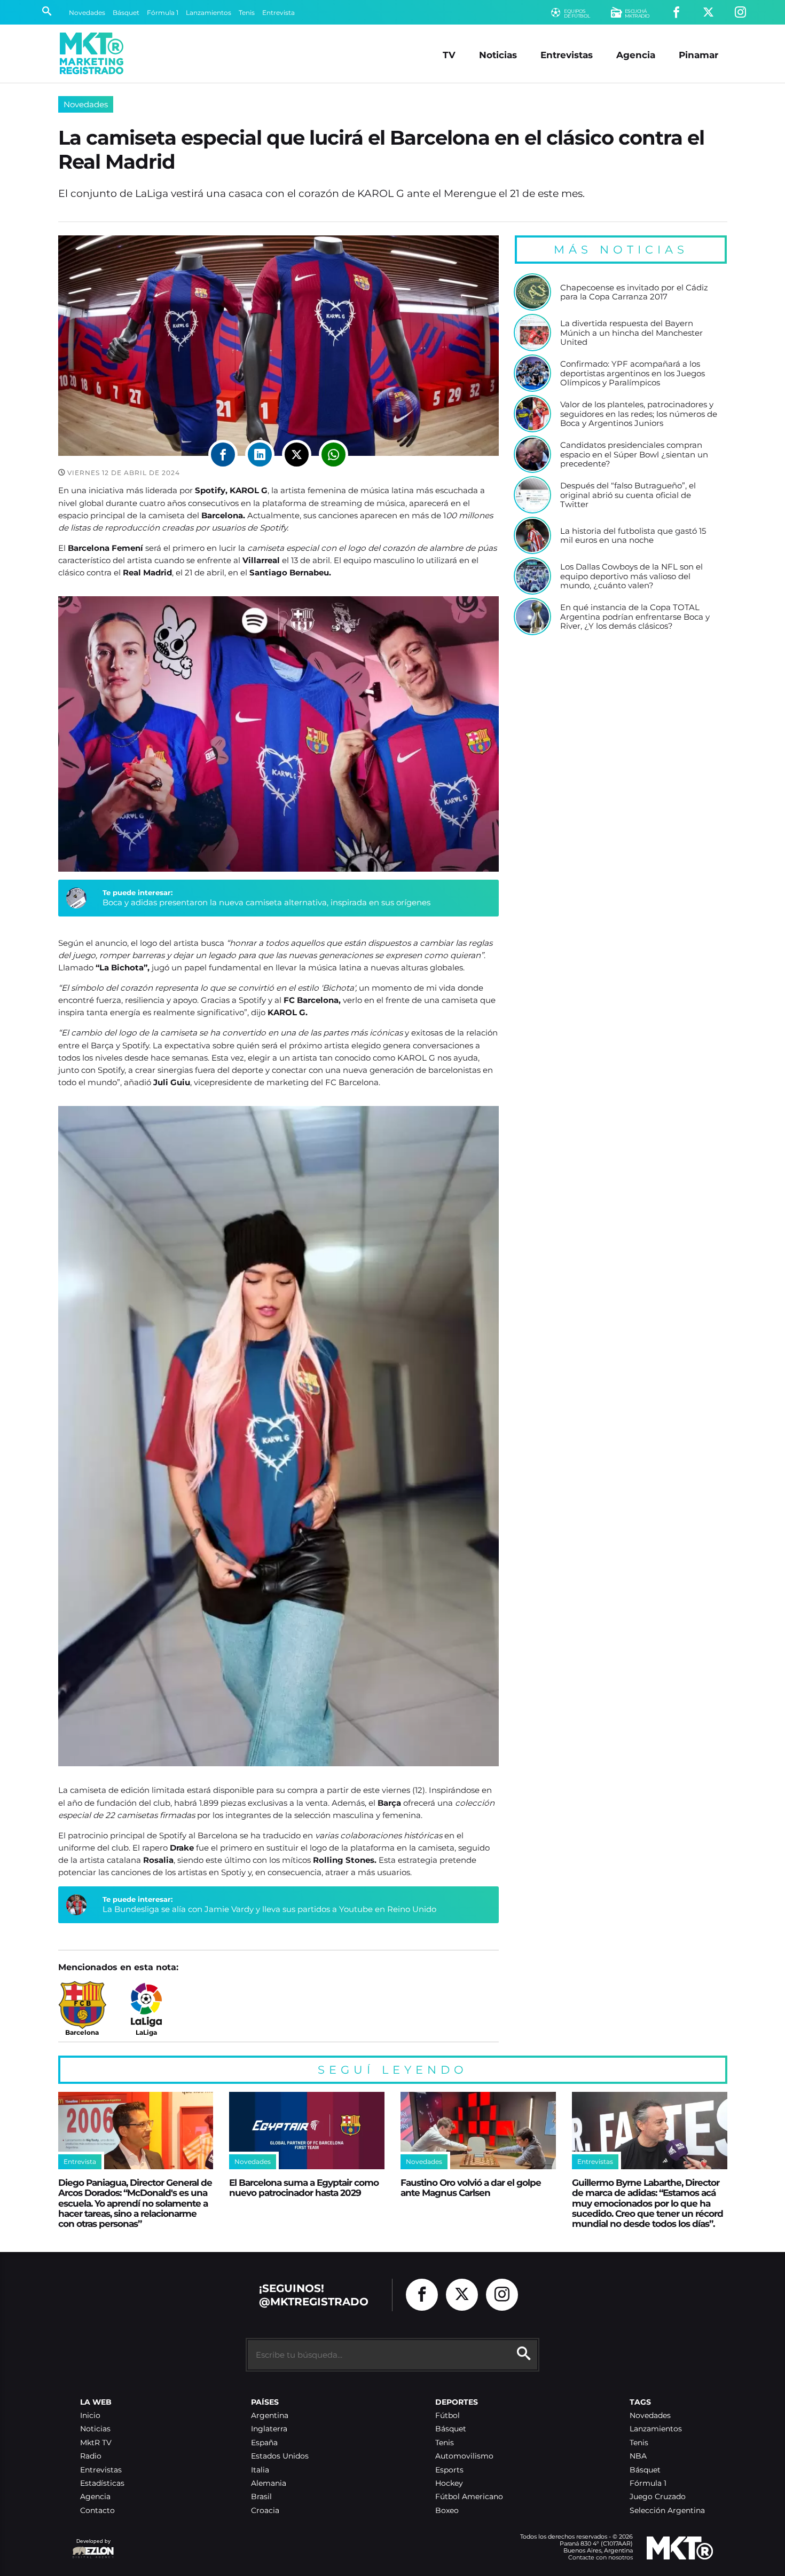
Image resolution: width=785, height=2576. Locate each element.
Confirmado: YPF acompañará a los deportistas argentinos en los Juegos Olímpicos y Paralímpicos (633, 373)
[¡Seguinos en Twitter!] (708, 13)
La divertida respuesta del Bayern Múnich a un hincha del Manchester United (631, 333)
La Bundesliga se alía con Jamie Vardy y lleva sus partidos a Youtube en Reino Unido (269, 1909)
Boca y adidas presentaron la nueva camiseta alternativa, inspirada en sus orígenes (266, 902)
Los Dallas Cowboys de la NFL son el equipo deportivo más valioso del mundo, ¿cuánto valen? (631, 576)
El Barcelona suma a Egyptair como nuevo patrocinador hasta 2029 (304, 2187)
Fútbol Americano (469, 2497)
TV (449, 55)
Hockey (449, 2483)
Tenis (247, 13)
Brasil (261, 2497)
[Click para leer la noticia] (532, 292)
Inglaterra (269, 2429)
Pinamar (698, 55)
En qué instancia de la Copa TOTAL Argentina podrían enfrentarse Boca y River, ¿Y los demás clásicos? (635, 617)
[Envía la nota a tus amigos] (333, 455)
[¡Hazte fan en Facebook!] (676, 13)
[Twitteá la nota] (297, 455)
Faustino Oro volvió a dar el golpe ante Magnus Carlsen (471, 2187)
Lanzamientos (209, 13)
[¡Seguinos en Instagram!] (740, 13)
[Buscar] (47, 12)
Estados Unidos (280, 2456)
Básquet (126, 13)
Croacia (265, 2511)
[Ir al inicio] (92, 53)
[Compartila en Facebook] (223, 455)
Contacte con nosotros (600, 2557)
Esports (449, 2470)
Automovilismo (464, 2456)
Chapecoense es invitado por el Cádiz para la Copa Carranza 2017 (634, 292)
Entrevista (278, 13)
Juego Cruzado (658, 2497)
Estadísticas (102, 2483)
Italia (260, 2470)
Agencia (636, 55)
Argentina (270, 2416)
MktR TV (96, 2443)
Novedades (87, 13)
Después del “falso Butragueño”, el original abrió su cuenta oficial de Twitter (628, 495)
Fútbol (448, 2416)
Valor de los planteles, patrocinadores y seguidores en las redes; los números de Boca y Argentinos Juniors (639, 414)
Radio (91, 2456)
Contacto (97, 2511)
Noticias (498, 55)
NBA (638, 2456)
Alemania (269, 2483)
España (264, 2443)
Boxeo (447, 2511)
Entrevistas (567, 55)
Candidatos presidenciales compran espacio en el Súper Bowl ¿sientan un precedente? (634, 455)
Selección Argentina (667, 2511)
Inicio (90, 2416)
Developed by (91, 2546)
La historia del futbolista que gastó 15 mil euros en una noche (633, 536)
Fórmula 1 (163, 13)
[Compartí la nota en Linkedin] (260, 455)
